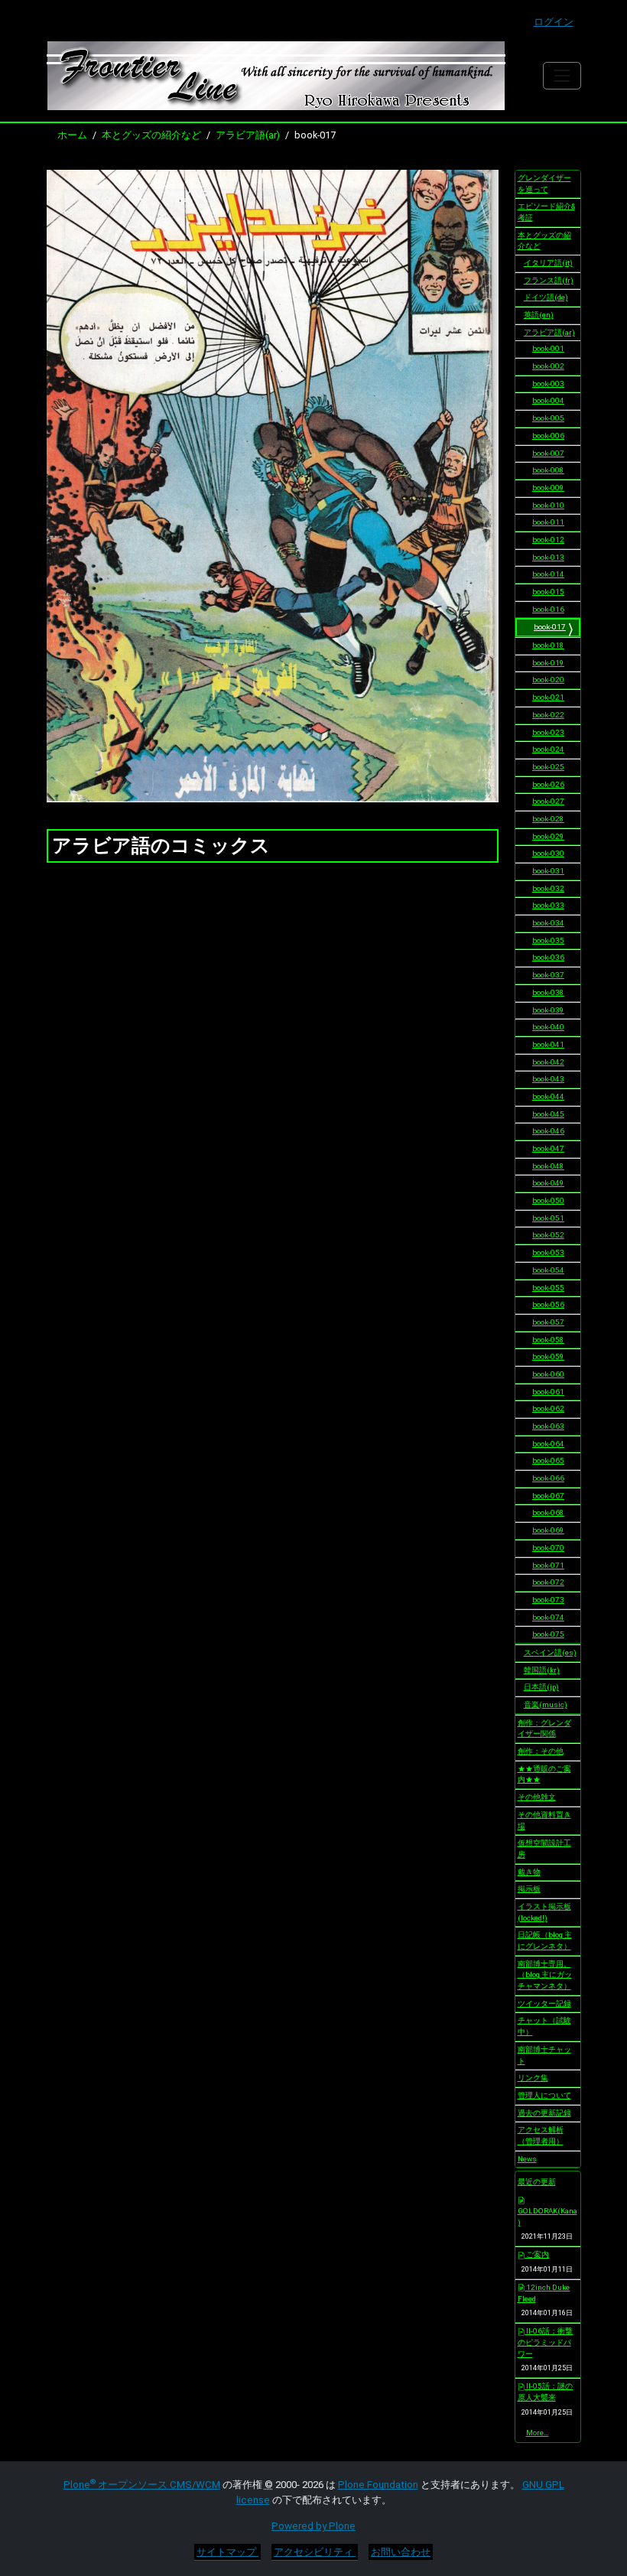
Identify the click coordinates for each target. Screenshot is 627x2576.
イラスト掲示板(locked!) (544, 1912)
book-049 (548, 1183)
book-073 (548, 1600)
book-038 (548, 992)
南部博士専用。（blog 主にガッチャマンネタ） (545, 1975)
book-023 (548, 732)
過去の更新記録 (544, 2113)
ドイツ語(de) (546, 297)
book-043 (548, 1079)
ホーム (72, 135)
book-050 (548, 1200)
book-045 (548, 1114)
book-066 (548, 1478)
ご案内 (537, 2254)
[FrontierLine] (276, 76)
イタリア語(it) (548, 263)
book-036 (548, 957)
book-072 (548, 1582)
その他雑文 (537, 1797)
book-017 (550, 627)
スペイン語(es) (550, 1652)
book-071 (548, 1565)
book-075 (548, 1634)
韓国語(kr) (542, 1670)
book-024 (548, 749)
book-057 (548, 1322)
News (527, 2159)
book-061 (548, 1392)
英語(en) (539, 315)
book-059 (548, 1356)
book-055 (548, 1288)
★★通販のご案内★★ (544, 1774)
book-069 (548, 1530)
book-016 (548, 609)
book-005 (548, 418)
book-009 (548, 488)
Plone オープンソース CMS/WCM (142, 2485)
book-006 (548, 436)
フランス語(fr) (549, 280)
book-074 (548, 1617)
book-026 (548, 784)
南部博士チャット (544, 2055)
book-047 (548, 1148)
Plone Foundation (378, 2485)
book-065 (548, 1460)
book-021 (548, 697)
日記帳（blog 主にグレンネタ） (545, 1940)
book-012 (548, 540)
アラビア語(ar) (248, 135)
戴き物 (529, 1872)
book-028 (548, 819)
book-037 (548, 975)
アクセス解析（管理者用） (541, 2135)
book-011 (548, 522)
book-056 (548, 1304)
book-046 (548, 1131)
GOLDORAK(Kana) (547, 2217)
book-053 (548, 1252)
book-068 (548, 1512)
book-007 (548, 453)
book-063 (548, 1426)
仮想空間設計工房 (544, 1849)
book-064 (548, 1444)
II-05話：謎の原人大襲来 (546, 2392)
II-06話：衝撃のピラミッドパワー (546, 2342)
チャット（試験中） (544, 2026)
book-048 (548, 1166)
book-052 (548, 1235)
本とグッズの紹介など (151, 135)
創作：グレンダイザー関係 (544, 1729)
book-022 (548, 715)
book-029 (548, 836)
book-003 (548, 384)
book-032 (548, 888)
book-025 (548, 767)
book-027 (548, 801)
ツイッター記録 (544, 2004)
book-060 (548, 1374)
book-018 (548, 645)
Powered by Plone (313, 2526)
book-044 (548, 1096)
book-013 (548, 557)
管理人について (544, 2095)
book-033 (548, 905)
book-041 (548, 1044)
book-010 (548, 505)
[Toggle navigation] (562, 75)
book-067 (548, 1496)
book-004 (548, 400)
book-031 (548, 871)
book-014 (548, 574)
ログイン (554, 22)
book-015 (548, 592)
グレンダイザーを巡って (544, 184)
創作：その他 (541, 1751)
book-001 (548, 348)
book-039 (548, 1010)
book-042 (548, 1062)
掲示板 (529, 1889)
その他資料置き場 (544, 1820)
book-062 (548, 1408)
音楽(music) (546, 1704)
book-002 (548, 366)
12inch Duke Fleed (544, 2293)
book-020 (548, 680)
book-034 (548, 923)
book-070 (548, 1548)
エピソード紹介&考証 (546, 212)
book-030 (548, 853)
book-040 (548, 1027)
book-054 (548, 1270)
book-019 (548, 663)
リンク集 (533, 2078)
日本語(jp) (541, 1687)
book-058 (548, 1340)
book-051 (548, 1218)
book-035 (548, 940)
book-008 (548, 470)
